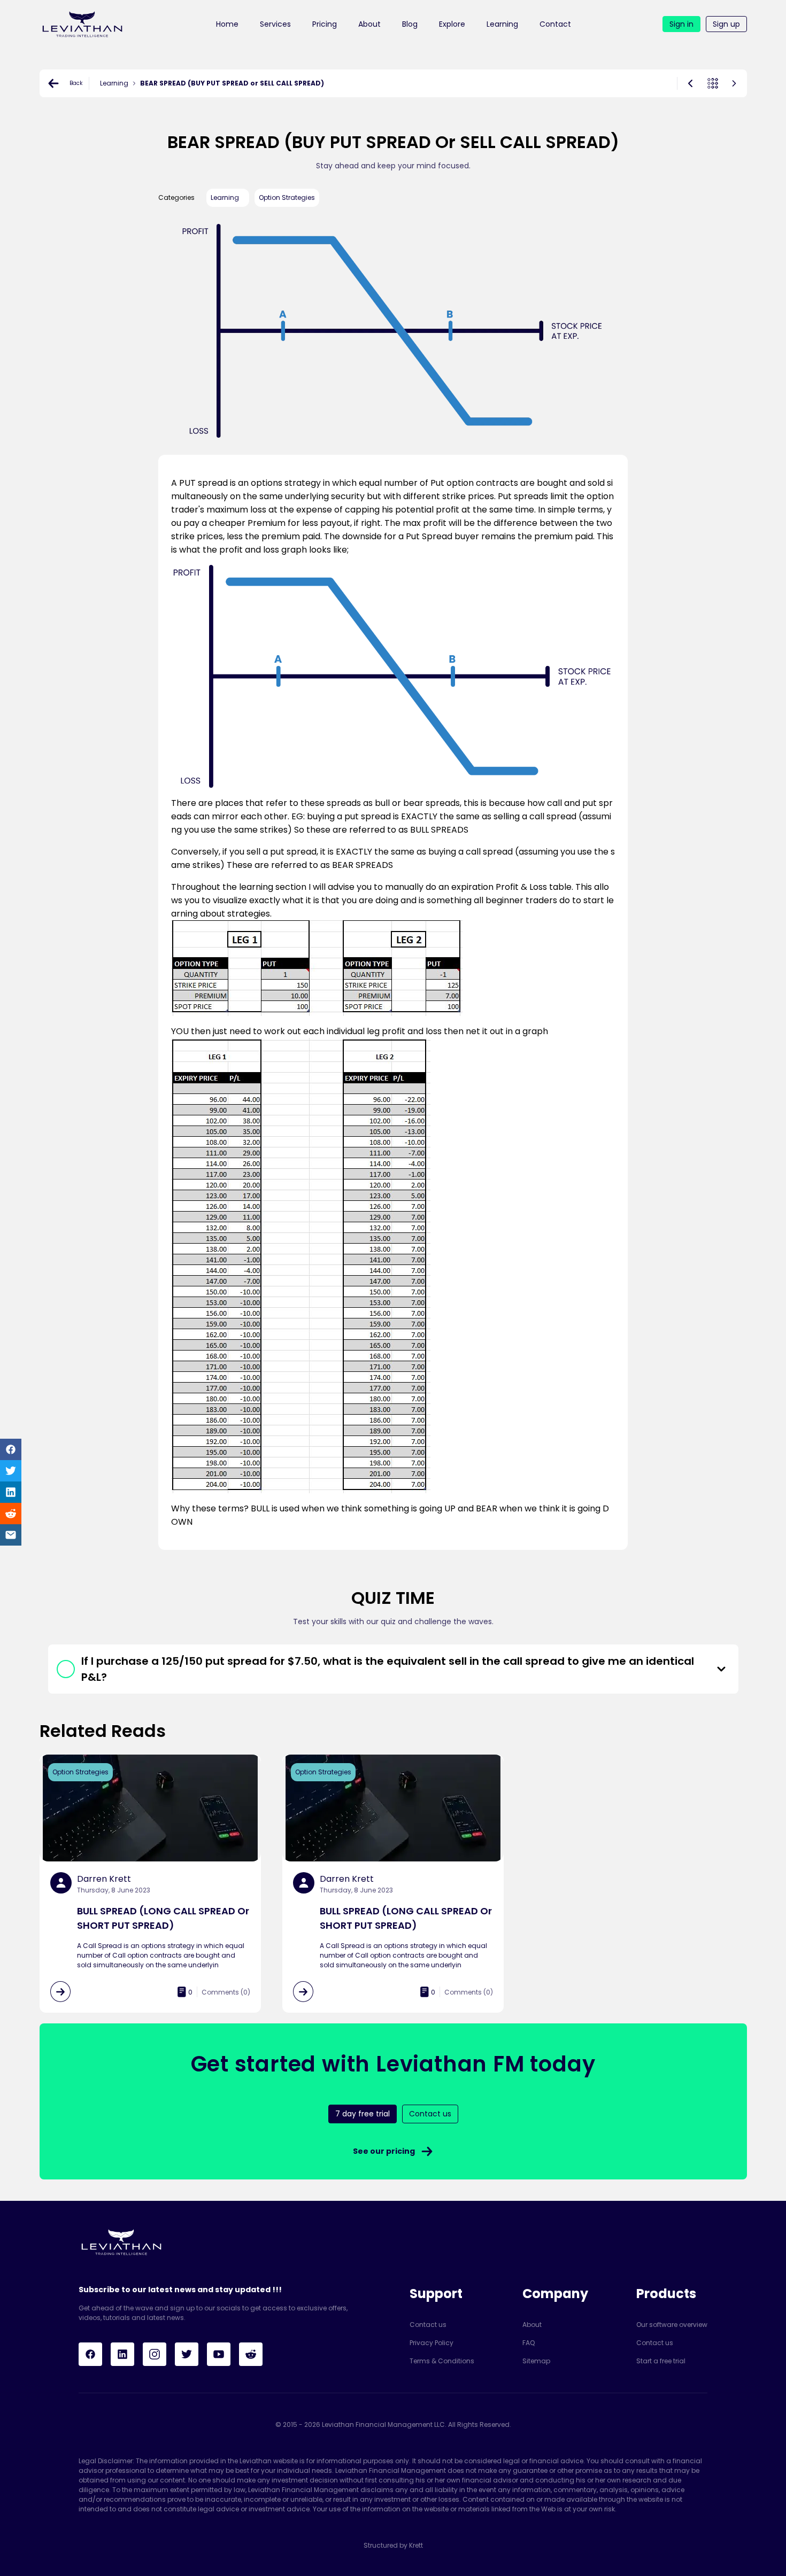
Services (275, 24)
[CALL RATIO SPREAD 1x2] (734, 83)
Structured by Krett (393, 2545)
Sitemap (536, 2361)
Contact (555, 24)
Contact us (428, 2325)
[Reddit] (251, 2354)
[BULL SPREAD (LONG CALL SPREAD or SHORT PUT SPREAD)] (690, 83)
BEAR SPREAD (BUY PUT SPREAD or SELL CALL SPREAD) (232, 83)
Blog (410, 24)
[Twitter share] (11, 1471)
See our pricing (384, 2151)
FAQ (529, 2343)
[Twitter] (187, 2354)
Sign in (681, 24)
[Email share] (11, 1535)
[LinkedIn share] (11, 1492)
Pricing (325, 24)
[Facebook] (90, 2354)
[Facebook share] (11, 1449)
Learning (502, 24)
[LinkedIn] (122, 2354)
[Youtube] (219, 2354)
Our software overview (672, 2325)
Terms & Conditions (442, 2361)
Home (227, 24)
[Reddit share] (11, 1514)
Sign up (726, 24)
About (369, 24)
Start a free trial (661, 2361)
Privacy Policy (431, 2343)
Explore (452, 24)
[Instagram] (155, 2354)
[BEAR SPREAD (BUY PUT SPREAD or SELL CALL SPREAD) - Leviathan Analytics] (82, 24)
